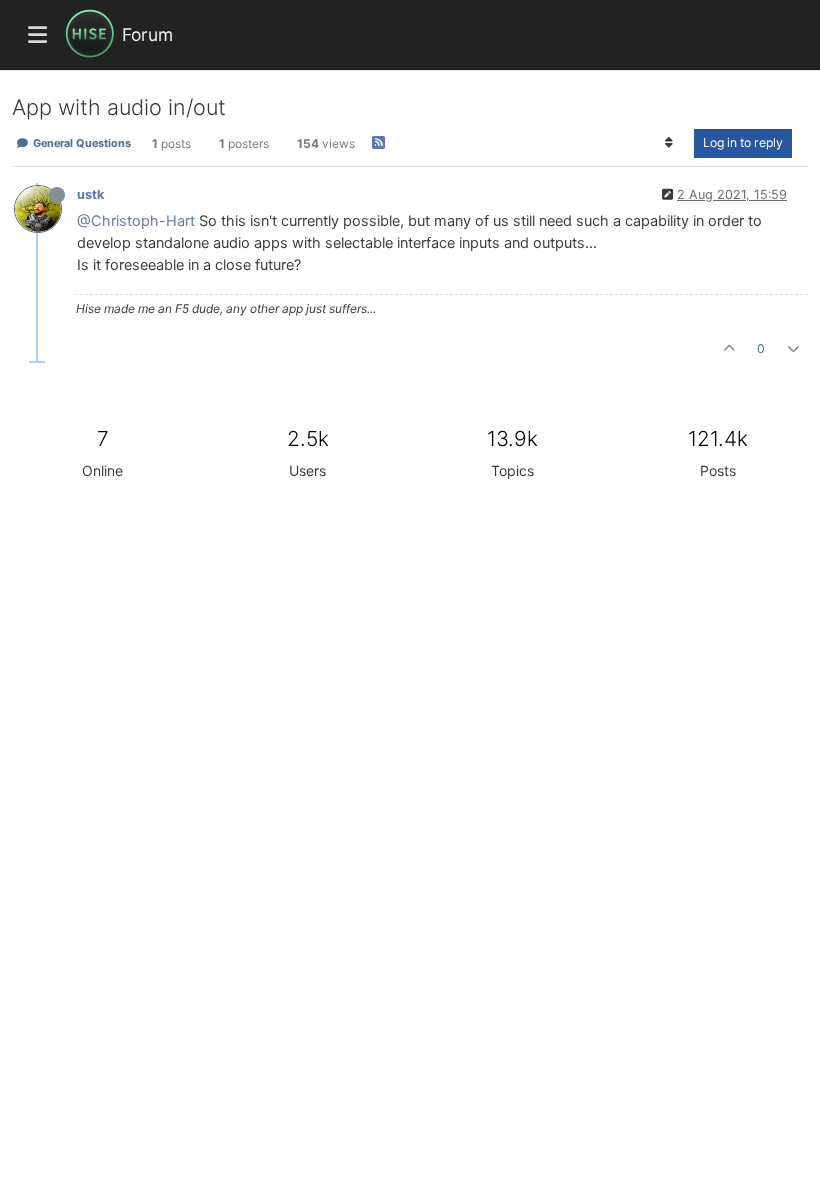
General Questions (80, 143)
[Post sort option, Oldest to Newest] (669, 143)
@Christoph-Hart (136, 221)
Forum (147, 34)
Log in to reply (743, 142)
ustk (90, 194)
